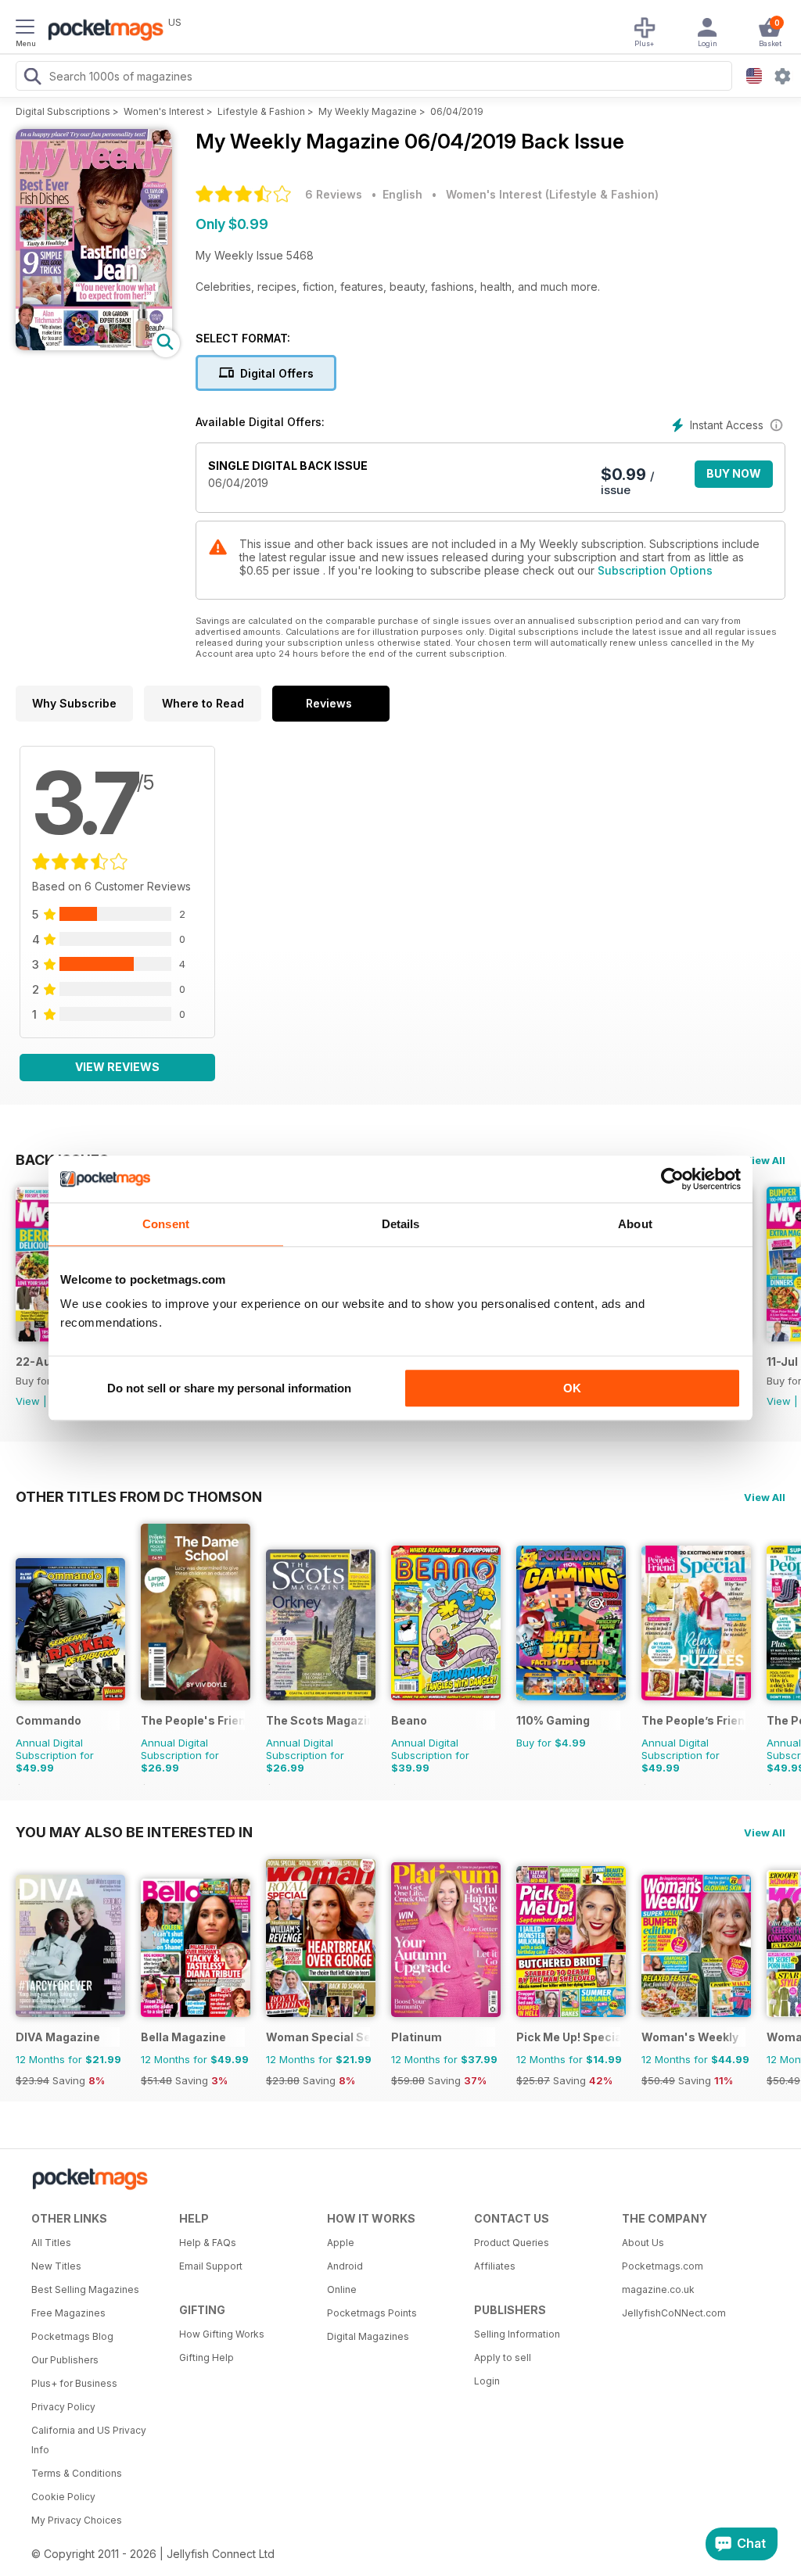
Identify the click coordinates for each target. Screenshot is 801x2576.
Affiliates (495, 2266)
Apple (341, 2243)
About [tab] (635, 1224)
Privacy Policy (63, 2407)
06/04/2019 (457, 111)
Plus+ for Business (74, 2383)
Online (342, 2289)
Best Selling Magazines (85, 2289)
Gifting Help (207, 2357)
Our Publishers (65, 2360)
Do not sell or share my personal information (229, 1388)
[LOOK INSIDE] (94, 346)
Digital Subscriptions (63, 111)
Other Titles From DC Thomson (139, 1496)
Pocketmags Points (372, 2313)
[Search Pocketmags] (32, 78)
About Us (643, 2243)
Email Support (211, 2266)
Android (345, 2266)
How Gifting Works (222, 2334)
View (28, 1401)
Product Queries (512, 2243)
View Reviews (117, 1067)
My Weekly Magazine (368, 111)
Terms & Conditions (77, 2473)
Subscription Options (655, 570)
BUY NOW (734, 473)
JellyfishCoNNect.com (674, 2313)
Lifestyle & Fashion (261, 111)
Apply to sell (503, 2357)
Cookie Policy (63, 2497)
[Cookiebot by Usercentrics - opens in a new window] (672, 1179)
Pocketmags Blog (72, 2336)
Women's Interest (164, 111)
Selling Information (517, 2334)
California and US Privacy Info (89, 2440)
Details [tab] (401, 1224)
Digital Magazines (368, 2336)
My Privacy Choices (77, 2520)
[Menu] (25, 29)
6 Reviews (334, 194)
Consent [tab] (166, 1224)
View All (765, 1160)
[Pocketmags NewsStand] (102, 31)
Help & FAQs (208, 2243)
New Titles (56, 2266)
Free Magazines (68, 2313)
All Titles (51, 2243)
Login (487, 2381)
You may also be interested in (134, 1832)
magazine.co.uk (658, 2289)
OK (572, 1388)
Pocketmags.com (663, 2266)
